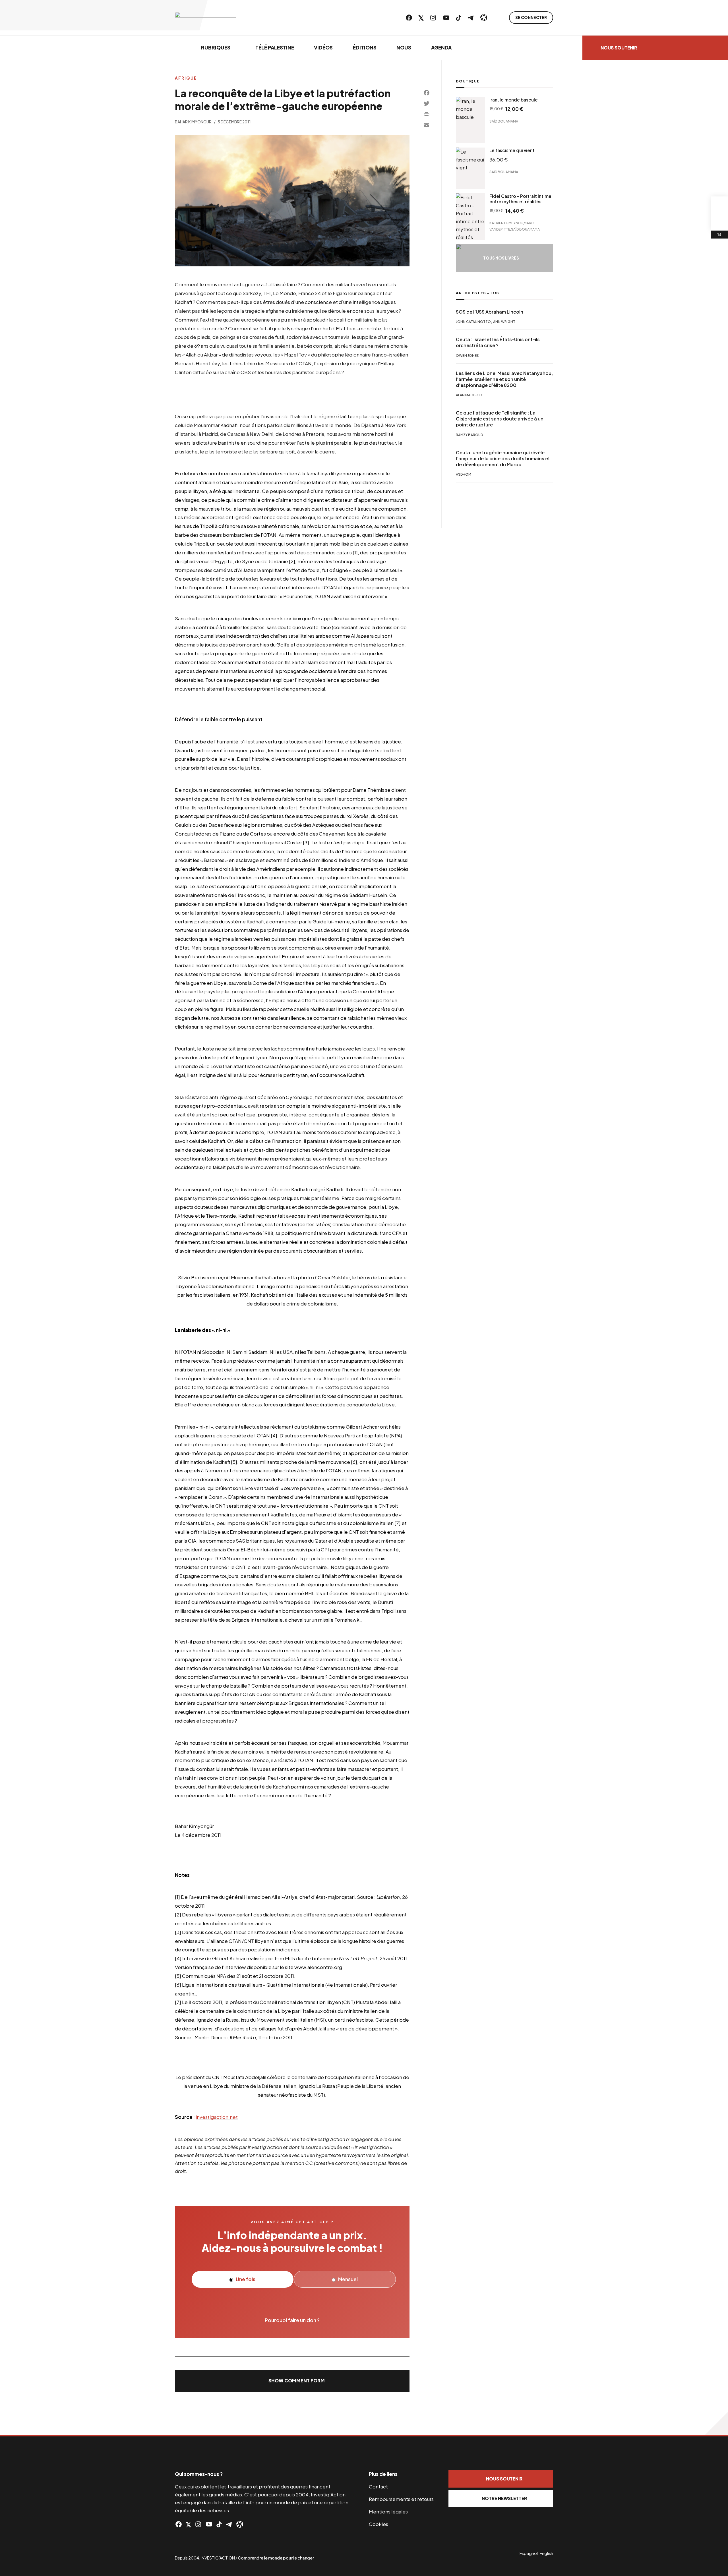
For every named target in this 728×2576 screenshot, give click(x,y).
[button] (292, 2381)
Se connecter (531, 17)
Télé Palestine (275, 47)
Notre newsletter (504, 2498)
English (546, 2553)
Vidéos (323, 47)
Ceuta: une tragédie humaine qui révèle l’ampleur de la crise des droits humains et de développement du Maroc (503, 459)
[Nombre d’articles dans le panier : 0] (719, 205)
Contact (378, 2486)
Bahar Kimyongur (193, 122)
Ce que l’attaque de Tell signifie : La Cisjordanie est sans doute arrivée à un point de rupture (500, 419)
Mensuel (348, 2279)
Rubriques (216, 47)
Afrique (186, 78)
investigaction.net (217, 2117)
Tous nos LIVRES (501, 258)
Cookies (379, 2524)
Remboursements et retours (401, 2499)
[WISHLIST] (719, 222)
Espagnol (529, 2553)
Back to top (717, 2423)
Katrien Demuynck (506, 223)
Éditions (365, 47)
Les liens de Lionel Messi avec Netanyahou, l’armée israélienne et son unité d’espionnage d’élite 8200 (504, 379)
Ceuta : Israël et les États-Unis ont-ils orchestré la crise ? (498, 342)
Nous (404, 47)
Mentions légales (388, 2511)
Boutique (468, 81)
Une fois (245, 2279)
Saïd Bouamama (504, 121)
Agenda (441, 47)
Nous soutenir (619, 48)
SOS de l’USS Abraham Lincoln (490, 312)
